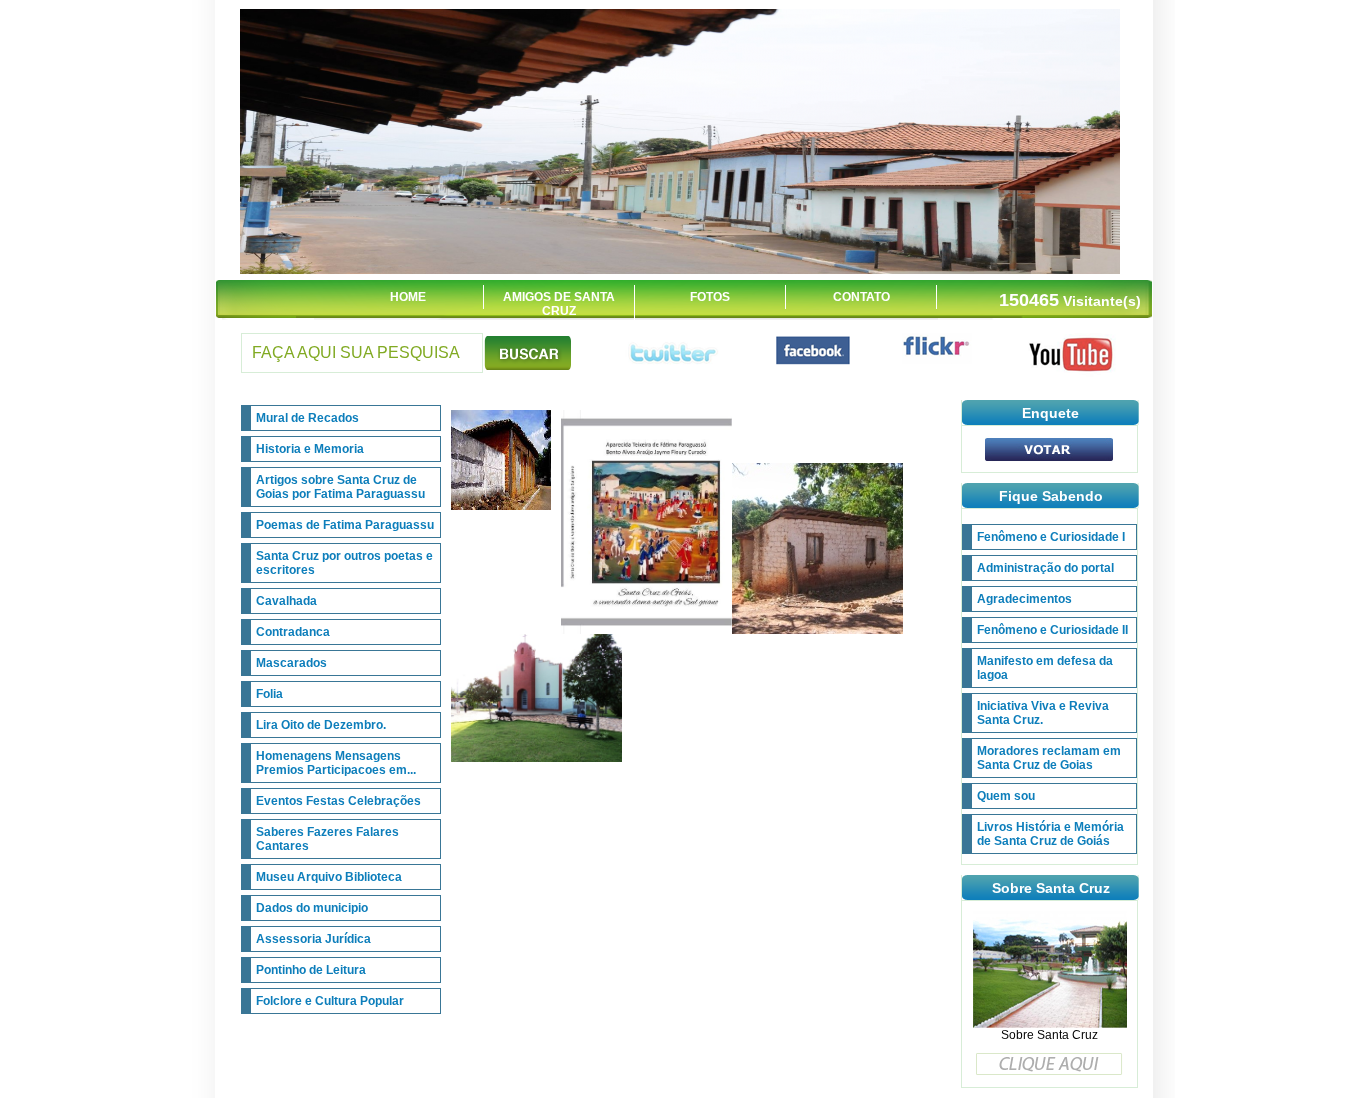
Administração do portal (1045, 568)
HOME (408, 297)
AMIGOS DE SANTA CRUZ (559, 304)
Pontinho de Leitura (311, 970)
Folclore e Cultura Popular (330, 1001)
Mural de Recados (307, 418)
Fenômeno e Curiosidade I (1051, 537)
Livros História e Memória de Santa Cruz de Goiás (1050, 834)
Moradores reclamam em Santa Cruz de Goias (1049, 758)
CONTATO (861, 297)
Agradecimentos (1024, 599)
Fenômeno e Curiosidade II (1052, 630)
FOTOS (710, 297)
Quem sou (1006, 796)
